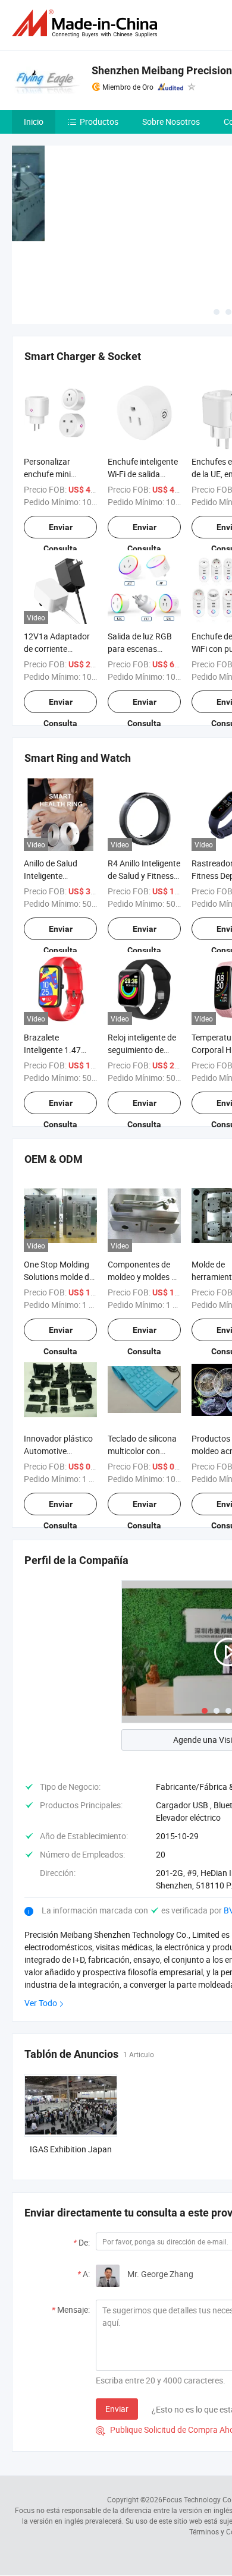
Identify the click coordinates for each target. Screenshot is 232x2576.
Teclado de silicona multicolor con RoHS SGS (142, 1451)
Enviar (117, 2409)
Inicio (34, 122)
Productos (99, 122)
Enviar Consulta (60, 530)
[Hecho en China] (87, 23)
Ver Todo (41, 2003)
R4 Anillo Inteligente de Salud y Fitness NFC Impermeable (144, 876)
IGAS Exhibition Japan (71, 2149)
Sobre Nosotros (171, 122)
